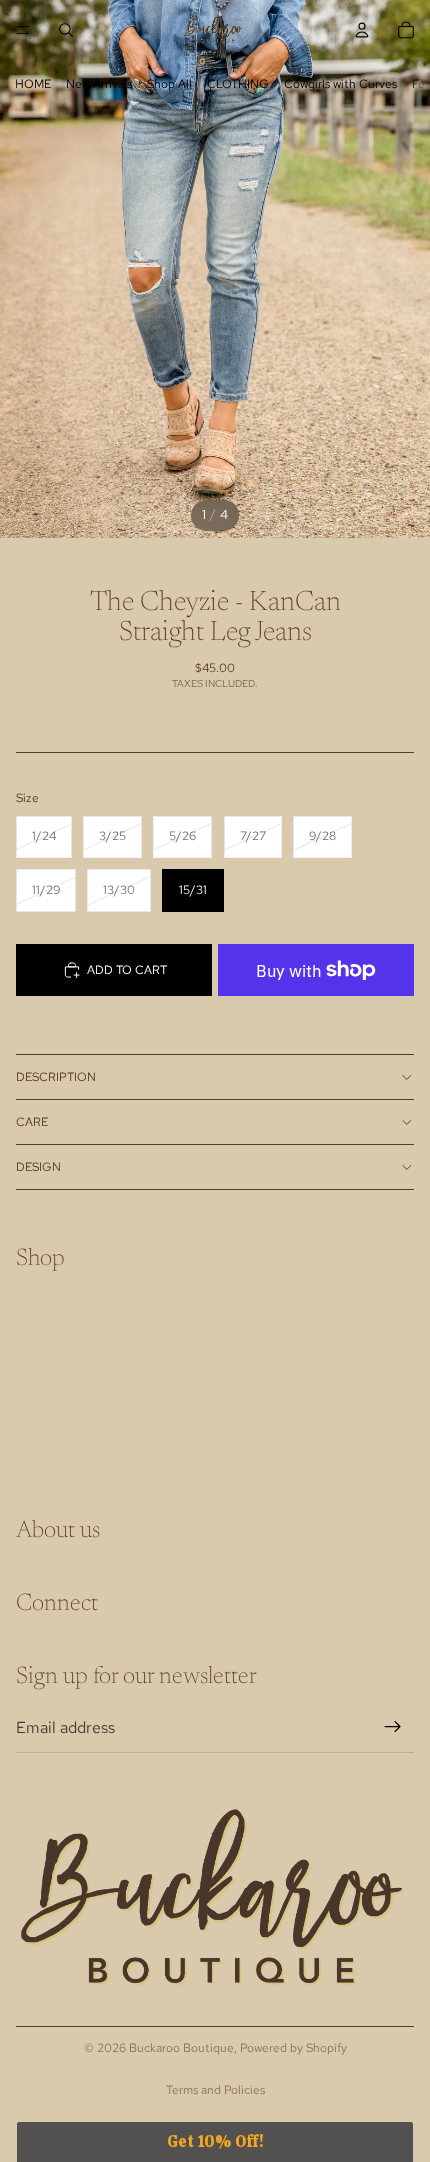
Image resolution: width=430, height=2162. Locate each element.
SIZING (35, 1461)
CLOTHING (238, 84)
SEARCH (40, 1303)
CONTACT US (54, 1435)
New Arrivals (99, 84)
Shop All (169, 84)
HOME (33, 84)
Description (56, 1077)
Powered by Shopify (293, 2048)
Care (32, 1122)
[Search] (66, 30)
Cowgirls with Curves (340, 84)
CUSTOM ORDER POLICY (88, 1382)
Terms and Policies (215, 2090)
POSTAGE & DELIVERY (79, 1408)
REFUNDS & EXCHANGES (88, 1329)
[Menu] (23, 30)
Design (38, 1167)
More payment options (316, 1013)
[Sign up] (393, 1728)
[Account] (362, 30)
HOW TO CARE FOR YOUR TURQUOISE (127, 1356)
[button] (215, 2142)
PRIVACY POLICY (65, 1488)
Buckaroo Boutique (181, 2048)
